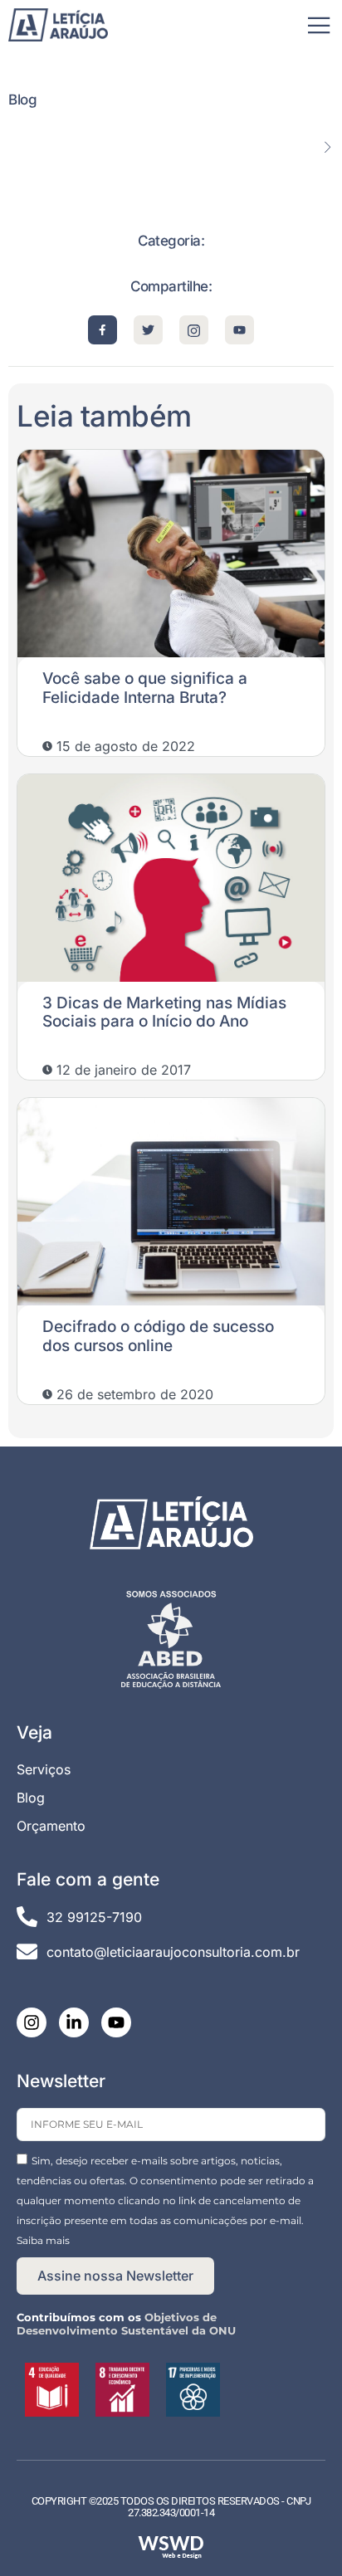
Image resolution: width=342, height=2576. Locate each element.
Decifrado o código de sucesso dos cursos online (158, 1336)
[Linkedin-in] (74, 2022)
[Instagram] (32, 2022)
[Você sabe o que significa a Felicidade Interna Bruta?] (171, 554)
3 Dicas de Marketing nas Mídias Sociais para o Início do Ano (164, 1012)
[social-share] (103, 330)
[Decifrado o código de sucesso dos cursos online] (171, 1202)
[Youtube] (116, 2022)
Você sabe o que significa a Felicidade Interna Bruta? (145, 688)
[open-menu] (319, 27)
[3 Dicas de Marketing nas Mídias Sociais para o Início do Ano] (171, 878)
